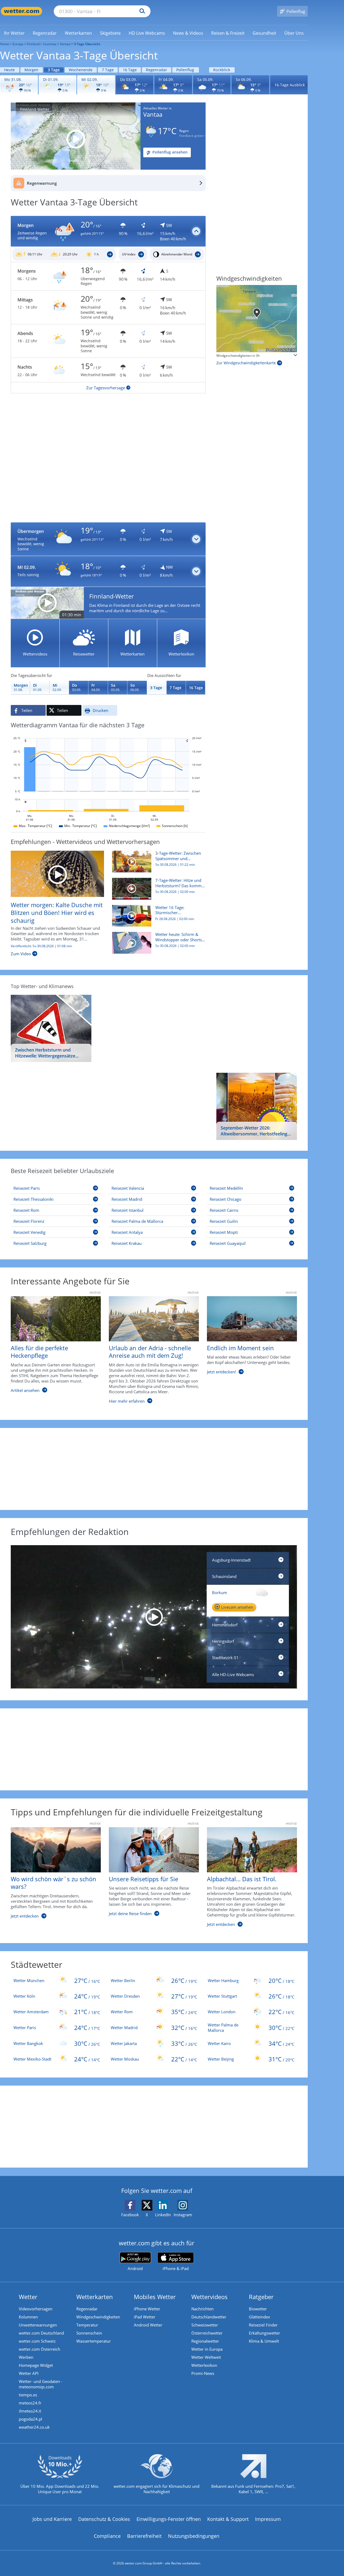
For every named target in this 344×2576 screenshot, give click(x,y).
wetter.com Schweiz (37, 2341)
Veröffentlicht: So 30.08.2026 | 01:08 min (41, 946)
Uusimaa (50, 44)
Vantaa (65, 44)
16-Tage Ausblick (290, 85)
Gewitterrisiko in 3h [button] (231, 356)
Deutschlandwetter (209, 2317)
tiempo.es (28, 2395)
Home (5, 44)
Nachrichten (203, 2309)
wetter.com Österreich (40, 2349)
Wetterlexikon (204, 2365)
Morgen (31, 70)
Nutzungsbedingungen (194, 2536)
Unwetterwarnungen (38, 2325)
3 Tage (54, 70)
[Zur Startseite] (21, 11)
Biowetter (258, 2309)
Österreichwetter (207, 2333)
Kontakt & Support (228, 2519)
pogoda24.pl (31, 2419)
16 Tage (130, 70)
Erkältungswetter (264, 2333)
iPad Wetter (145, 2317)
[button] (108, 231)
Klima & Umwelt (264, 2341)
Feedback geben (191, 136)
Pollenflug (185, 70)
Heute (9, 70)
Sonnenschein (89, 2333)
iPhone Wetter (147, 2309)
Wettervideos (209, 2297)
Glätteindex (259, 2317)
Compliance (107, 2536)
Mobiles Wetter (155, 2297)
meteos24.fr (30, 2403)
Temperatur (87, 2325)
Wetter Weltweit (206, 2357)
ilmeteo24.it (30, 2411)
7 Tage (108, 70)
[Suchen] (141, 11)
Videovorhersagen (36, 2309)
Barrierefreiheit (144, 2536)
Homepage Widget (36, 2365)
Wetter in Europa (207, 2349)
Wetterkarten (95, 2297)
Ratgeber (261, 2297)
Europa (18, 44)
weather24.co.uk (34, 2427)
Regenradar (157, 70)
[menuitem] (14, 33)
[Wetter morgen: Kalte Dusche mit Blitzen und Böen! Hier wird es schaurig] (57, 873)
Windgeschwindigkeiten (98, 2317)
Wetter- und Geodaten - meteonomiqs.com (41, 2384)
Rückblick (222, 70)
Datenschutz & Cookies (104, 2519)
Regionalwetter (205, 2341)
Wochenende (81, 70)
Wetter (28, 2297)
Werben (26, 2357)
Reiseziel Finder (263, 2325)
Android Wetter (148, 2325)
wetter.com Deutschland (41, 2333)
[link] (14, 33)
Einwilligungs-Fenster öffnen (169, 2519)
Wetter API (29, 2373)
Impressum (268, 2519)
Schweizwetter (205, 2325)
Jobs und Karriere (52, 2519)
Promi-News (203, 2373)
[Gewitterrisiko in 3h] (257, 319)
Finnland (33, 44)
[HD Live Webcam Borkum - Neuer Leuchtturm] (154, 1617)
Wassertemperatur (94, 2341)
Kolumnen (28, 2317)
